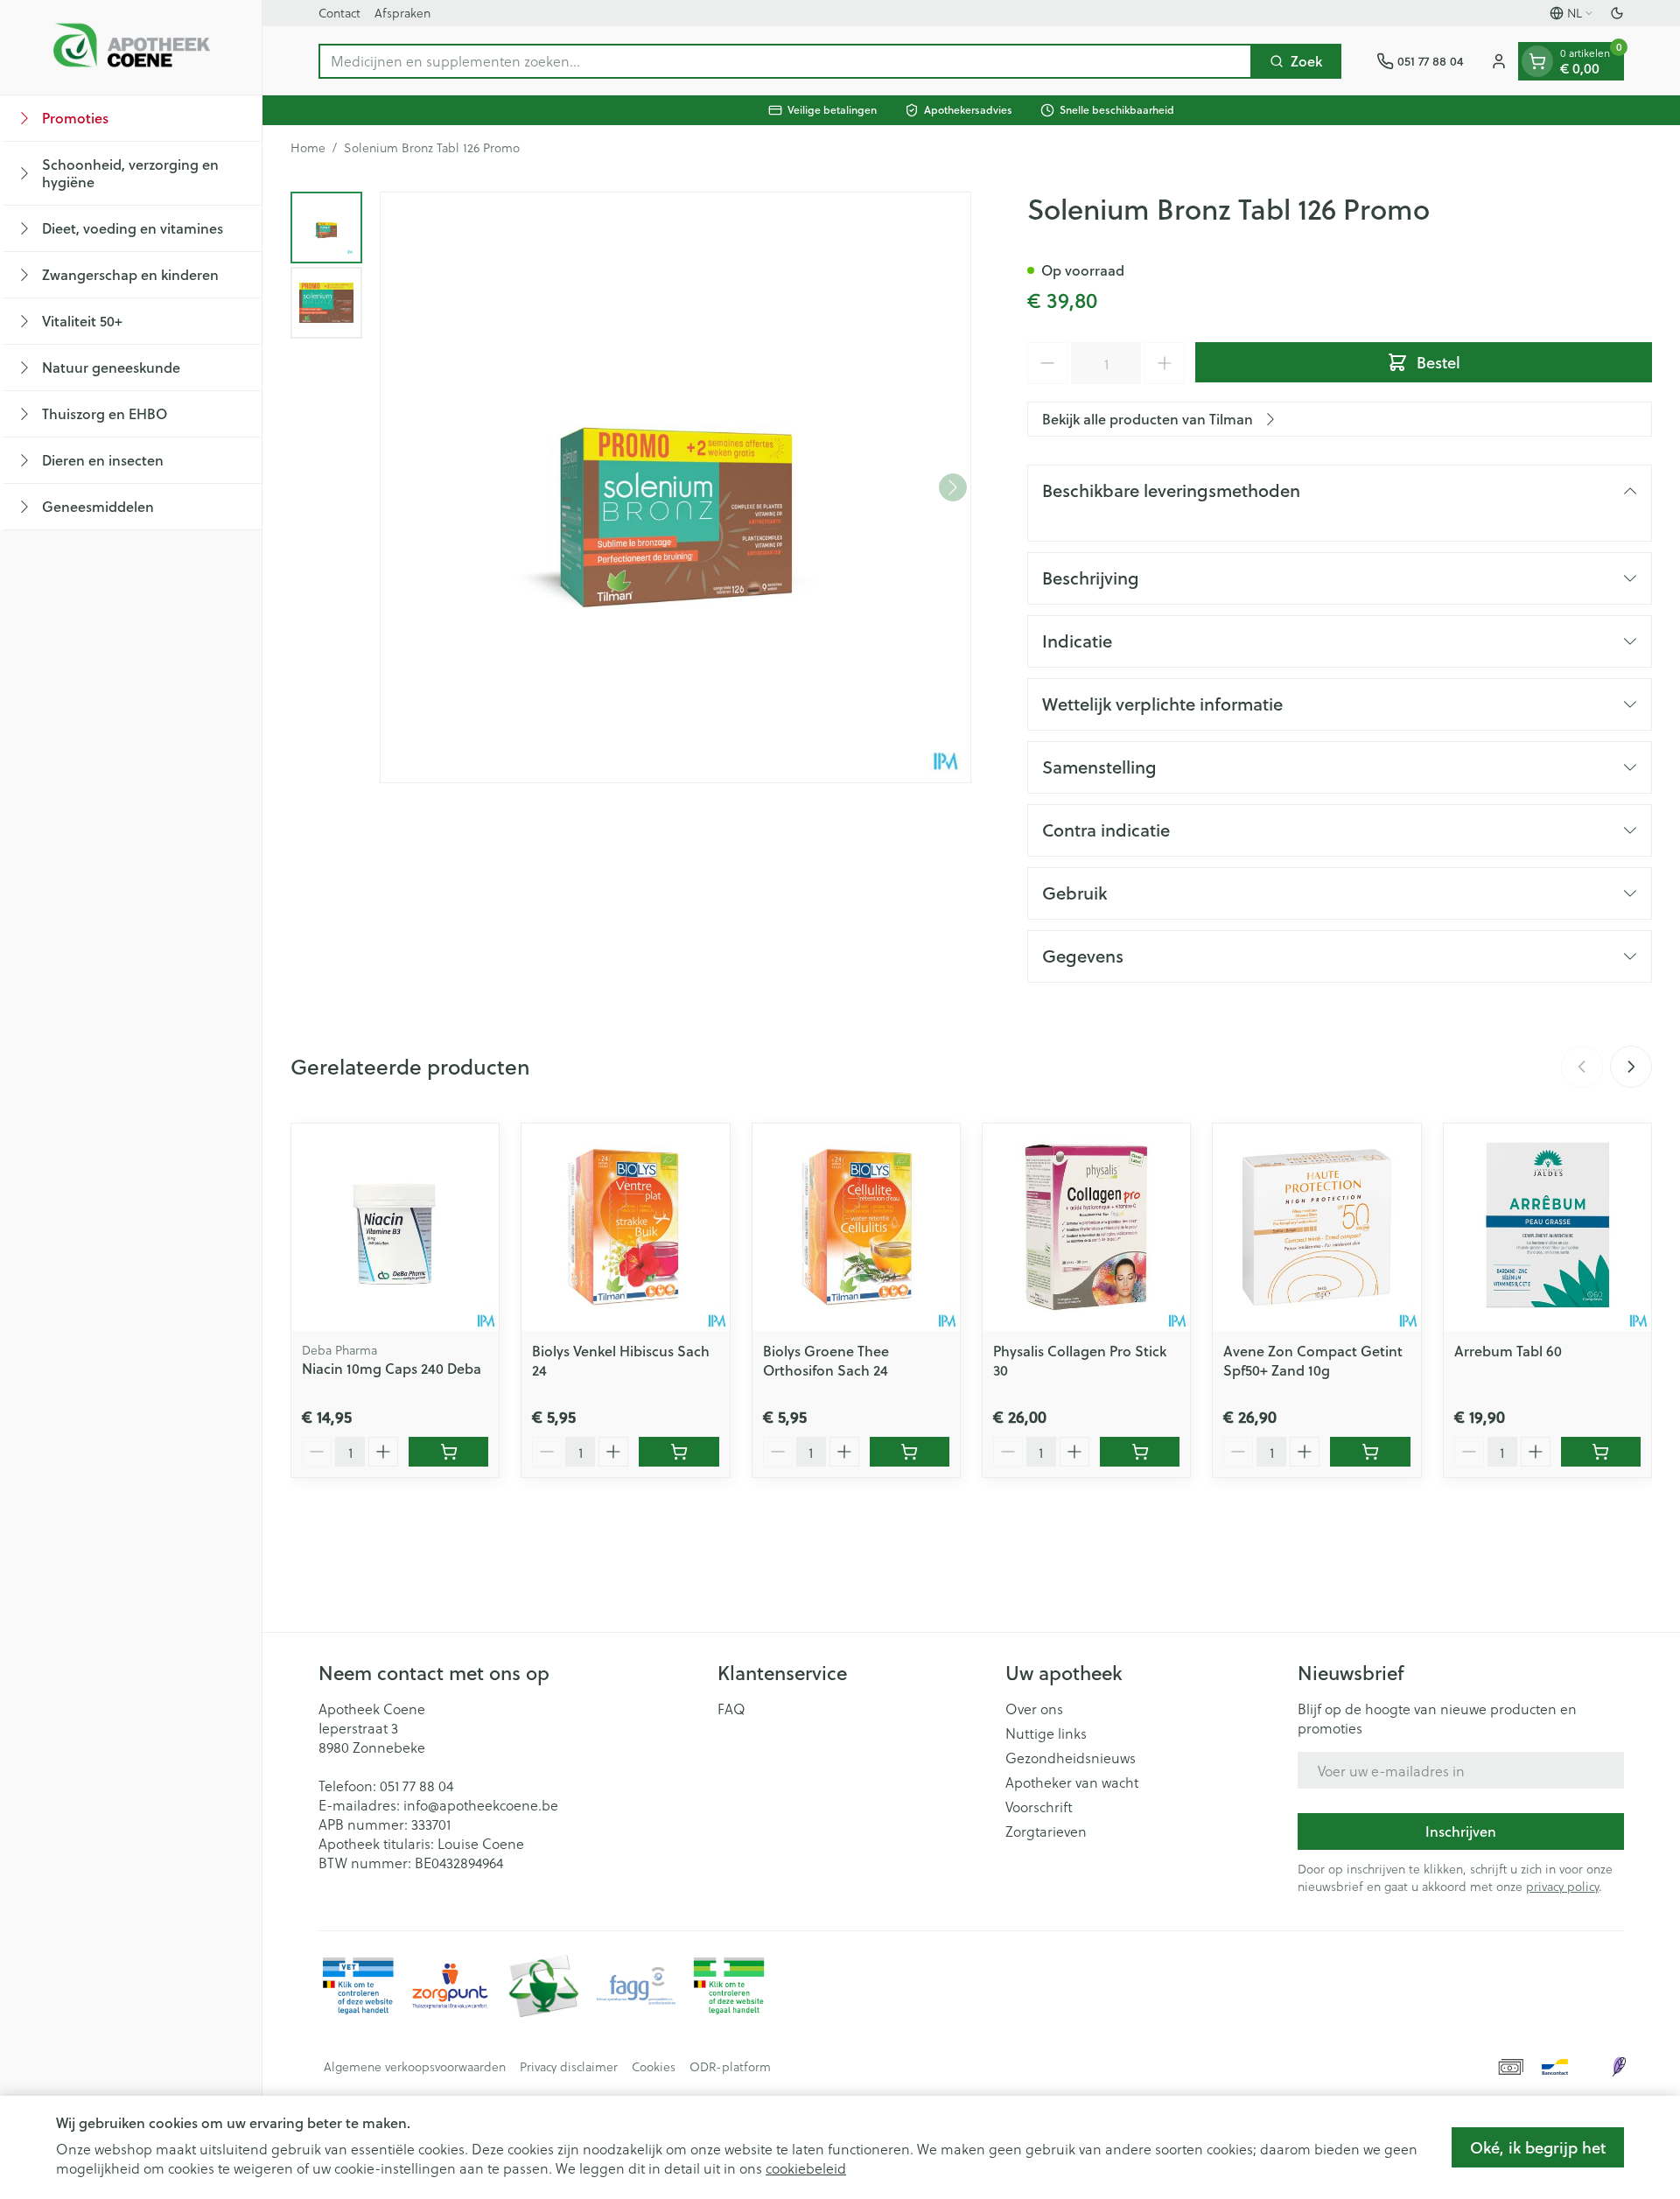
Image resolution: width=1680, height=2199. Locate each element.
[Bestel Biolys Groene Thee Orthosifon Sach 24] (910, 1452)
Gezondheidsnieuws (1071, 1758)
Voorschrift (1039, 1807)
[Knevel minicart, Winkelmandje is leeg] (1537, 61)
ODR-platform (730, 2067)
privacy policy (1562, 1886)
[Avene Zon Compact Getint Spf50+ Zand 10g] (1316, 1227)
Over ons (1034, 1709)
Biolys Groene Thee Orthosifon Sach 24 (826, 1360)
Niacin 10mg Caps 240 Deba (392, 1368)
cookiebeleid (806, 2168)
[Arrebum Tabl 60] (1547, 1227)
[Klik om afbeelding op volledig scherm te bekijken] (675, 487)
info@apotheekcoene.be (481, 1805)
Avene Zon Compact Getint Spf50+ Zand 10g (1313, 1360)
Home (308, 148)
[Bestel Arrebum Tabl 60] (1601, 1452)
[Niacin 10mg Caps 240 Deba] (395, 1227)
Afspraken (402, 13)
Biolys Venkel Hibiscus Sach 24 (621, 1360)
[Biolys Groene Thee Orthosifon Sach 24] (856, 1227)
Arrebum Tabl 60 (1508, 1351)
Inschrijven (1461, 1831)
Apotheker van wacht (1072, 1782)
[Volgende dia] (1631, 1067)
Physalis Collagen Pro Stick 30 (1080, 1360)
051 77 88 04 (416, 1786)
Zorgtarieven (1046, 1831)
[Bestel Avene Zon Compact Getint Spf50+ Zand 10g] (1370, 1452)
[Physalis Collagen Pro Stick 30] (1086, 1227)
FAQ (731, 1709)
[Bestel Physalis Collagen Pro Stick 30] (1140, 1452)
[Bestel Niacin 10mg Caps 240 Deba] (448, 1452)
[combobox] (785, 61)
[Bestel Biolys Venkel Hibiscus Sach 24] (679, 1452)
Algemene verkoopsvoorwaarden (415, 2067)
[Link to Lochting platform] (1619, 2067)
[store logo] (131, 47)
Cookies (654, 2067)
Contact (339, 13)
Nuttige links (1046, 1733)
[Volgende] (953, 487)
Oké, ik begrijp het (1538, 2147)
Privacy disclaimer (569, 2067)
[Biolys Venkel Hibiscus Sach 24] (625, 1227)
